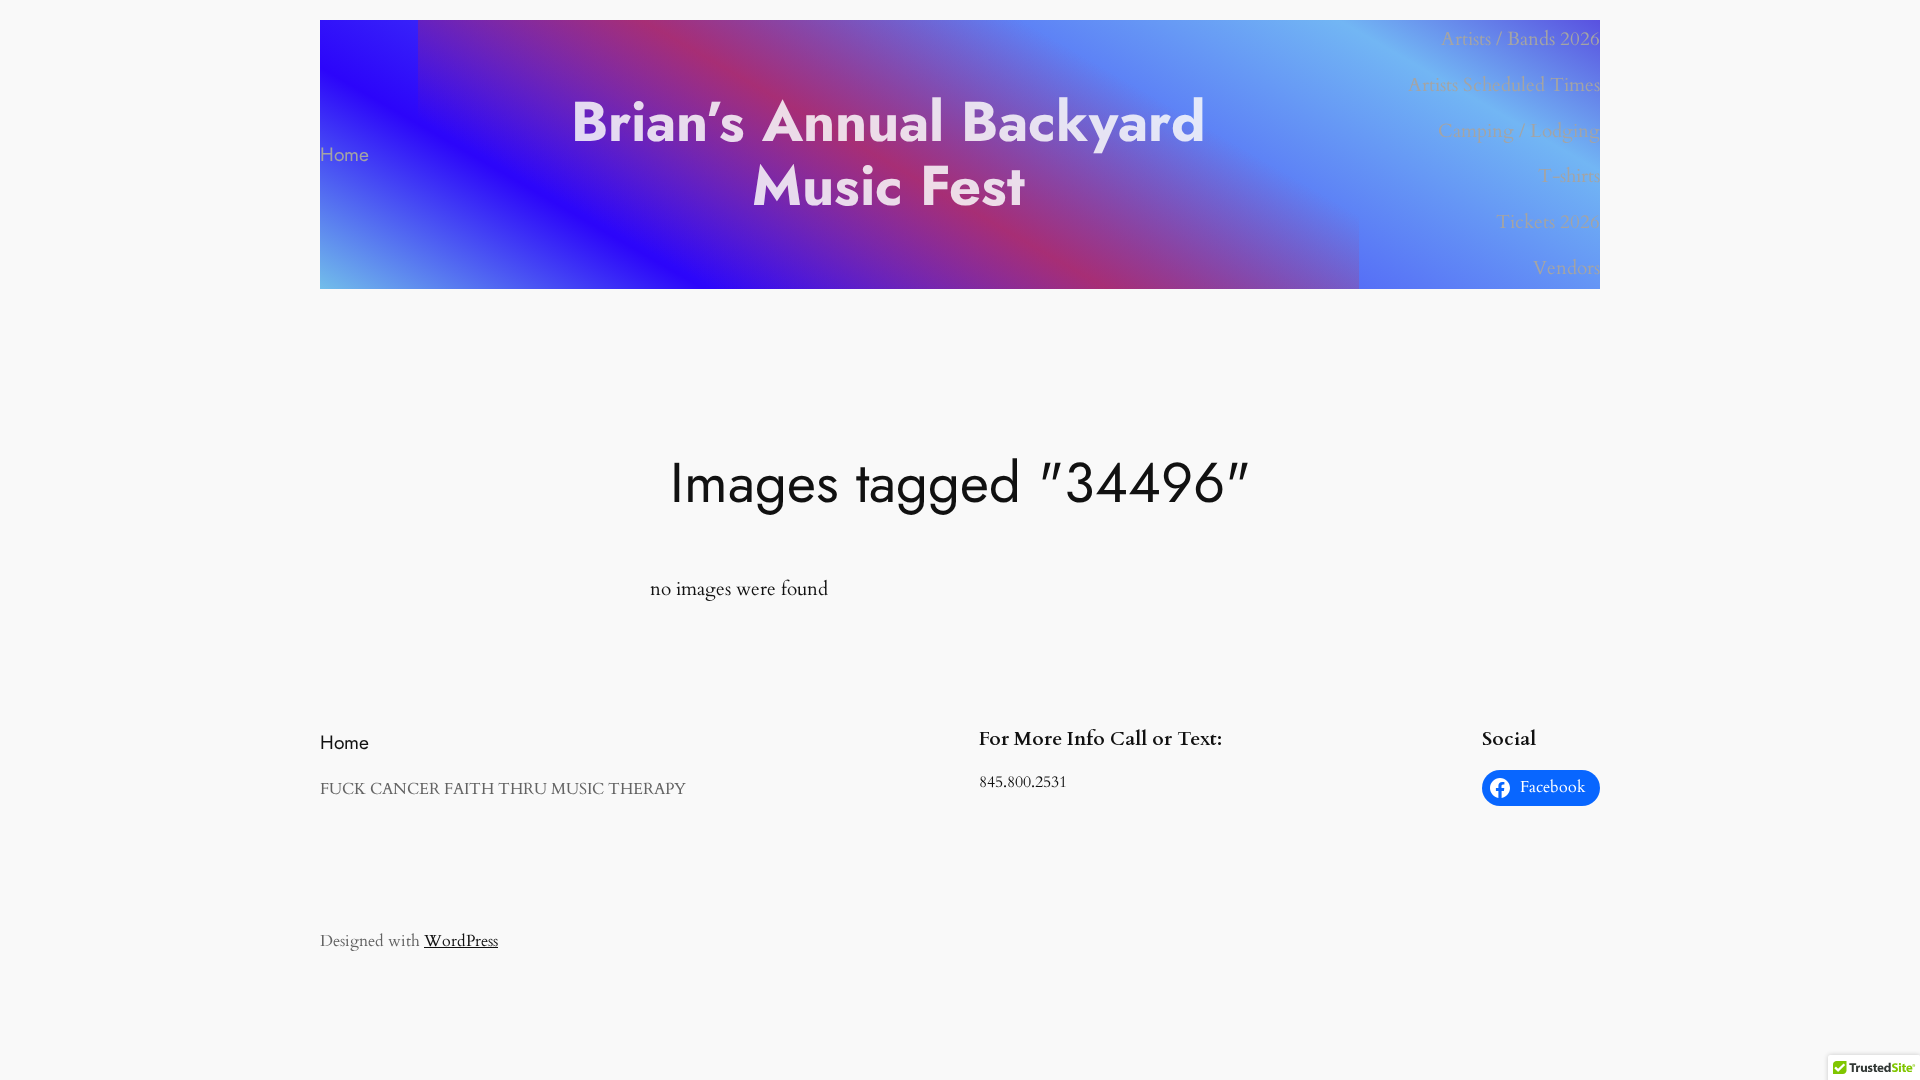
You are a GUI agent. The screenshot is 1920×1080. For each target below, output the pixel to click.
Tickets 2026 (1548, 222)
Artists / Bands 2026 (1520, 39)
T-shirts (1569, 176)
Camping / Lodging (1519, 131)
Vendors (1566, 268)
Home (344, 154)
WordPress (461, 941)
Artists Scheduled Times (1504, 85)
